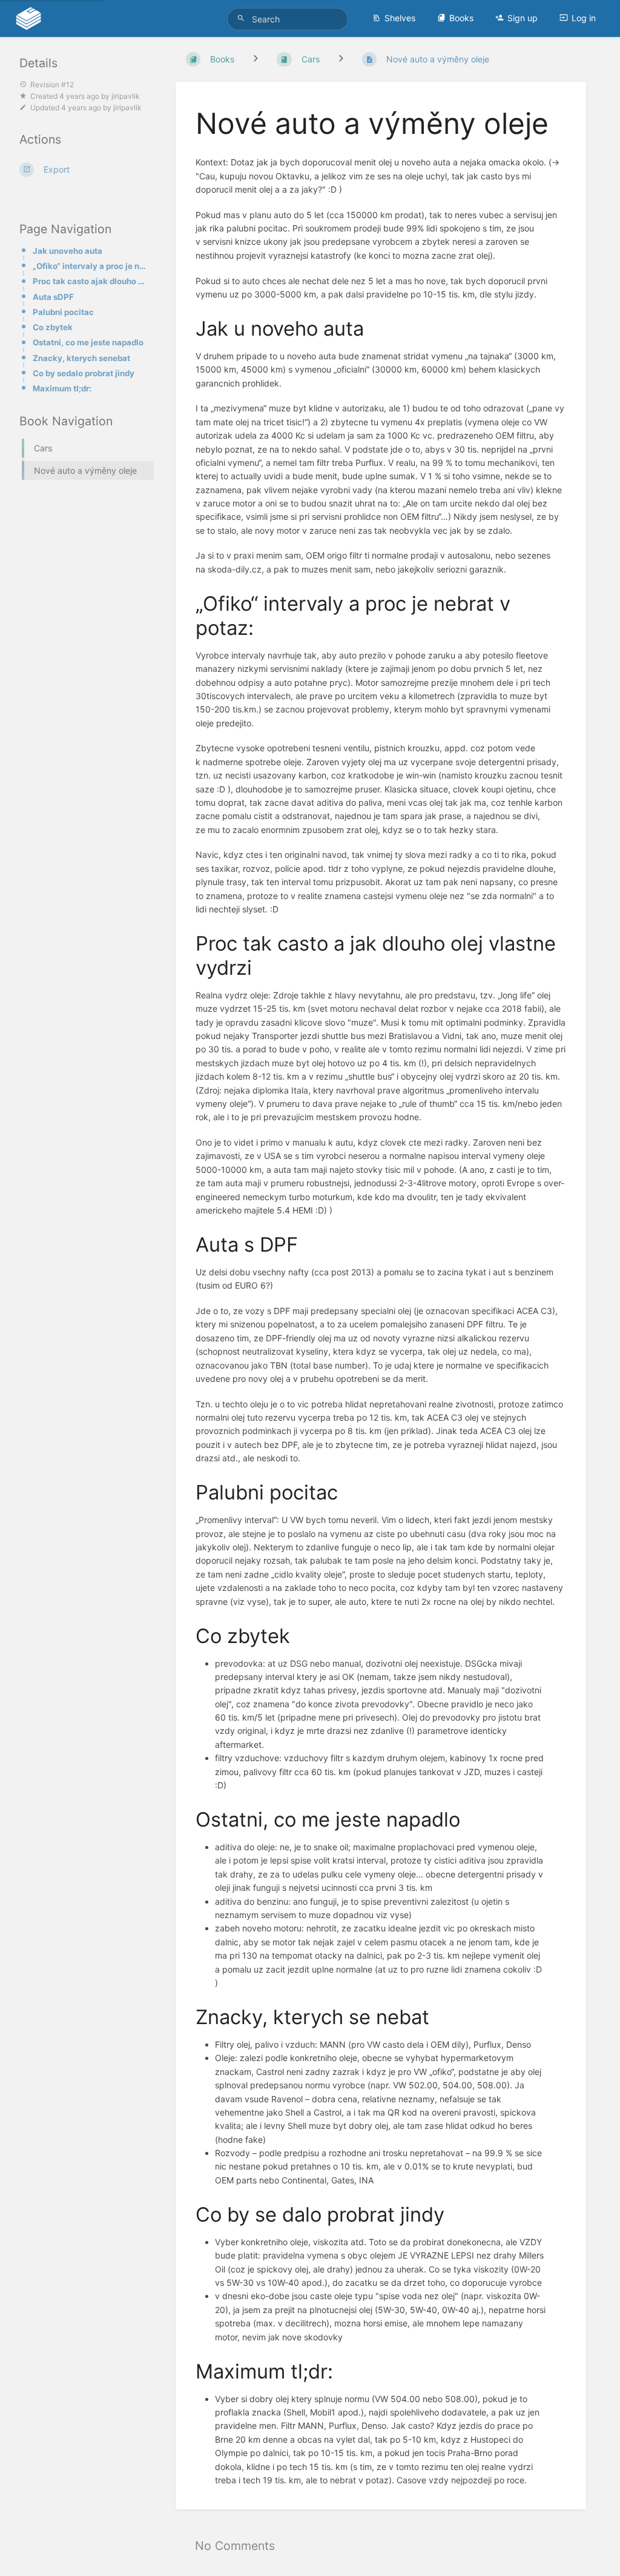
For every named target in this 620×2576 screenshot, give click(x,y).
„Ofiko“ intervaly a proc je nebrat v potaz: (90, 266)
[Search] (243, 18)
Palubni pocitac (63, 312)
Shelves (400, 18)
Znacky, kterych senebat (81, 358)
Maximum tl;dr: (62, 388)
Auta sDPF (53, 297)
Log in (584, 18)
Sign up (523, 18)
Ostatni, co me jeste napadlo (88, 342)
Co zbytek (53, 327)
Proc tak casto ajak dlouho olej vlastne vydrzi (90, 281)
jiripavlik (126, 96)
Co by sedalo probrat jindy (84, 373)
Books (461, 18)
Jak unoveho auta (68, 251)
